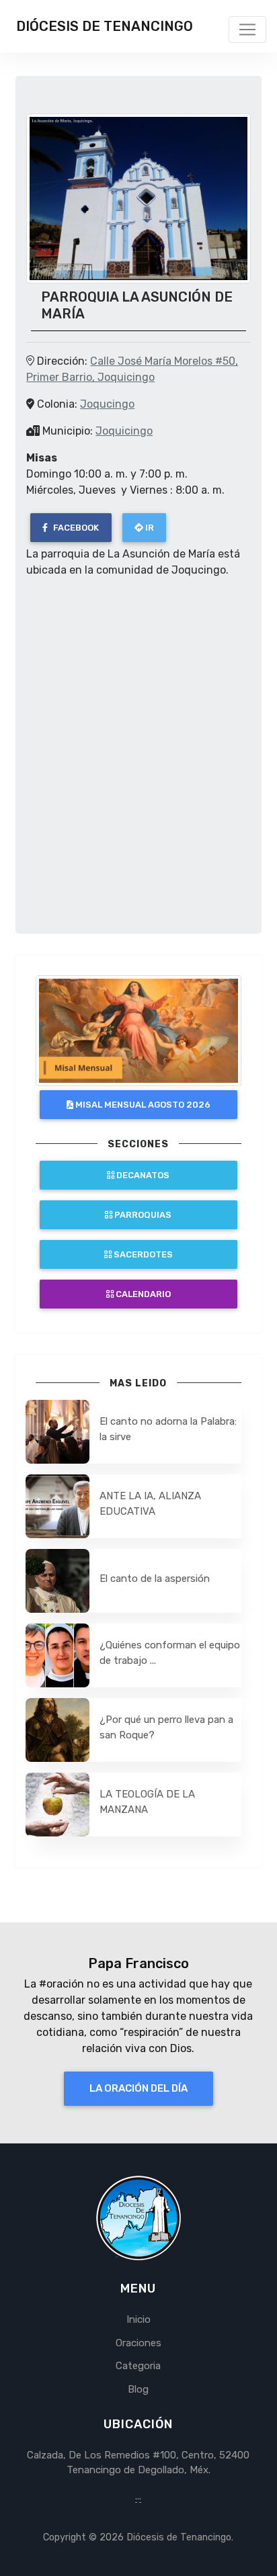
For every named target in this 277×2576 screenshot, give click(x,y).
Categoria (138, 2366)
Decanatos (142, 1175)
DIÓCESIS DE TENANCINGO (105, 26)
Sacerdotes (142, 1254)
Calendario (142, 1294)
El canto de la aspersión (155, 1579)
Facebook (75, 528)
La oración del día (138, 2088)
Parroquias (142, 1215)
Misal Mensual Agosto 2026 (142, 1105)
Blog (138, 2389)
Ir (149, 528)
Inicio (138, 2319)
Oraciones (138, 2343)
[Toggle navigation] (247, 30)
